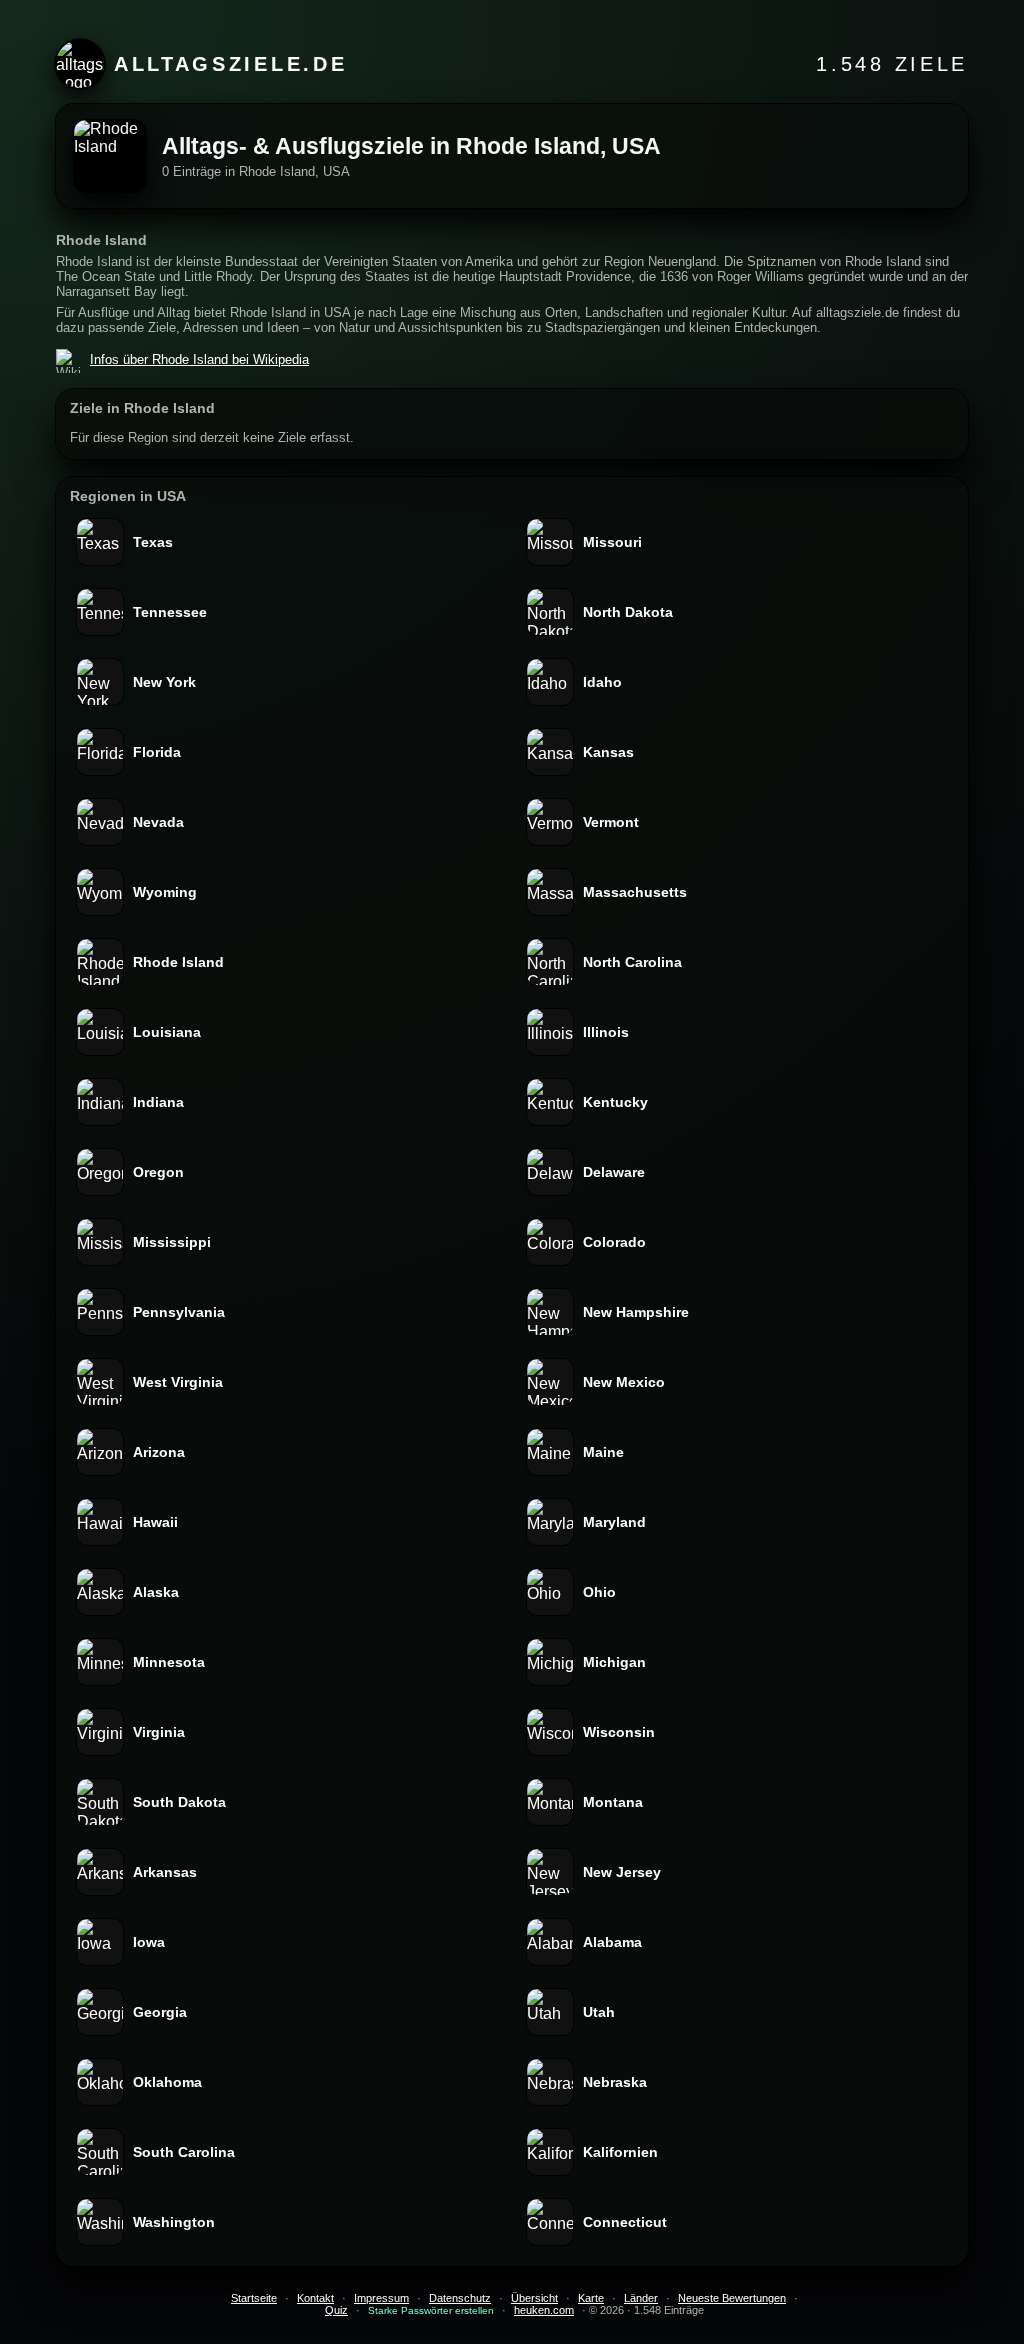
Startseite (254, 2298)
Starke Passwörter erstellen (431, 2310)
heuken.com (544, 2310)
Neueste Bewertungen (732, 2298)
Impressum (381, 2298)
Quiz (336, 2310)
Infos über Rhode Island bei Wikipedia (199, 359)
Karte (591, 2298)
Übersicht (534, 2298)
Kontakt (315, 2298)
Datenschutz (460, 2298)
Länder (641, 2298)
